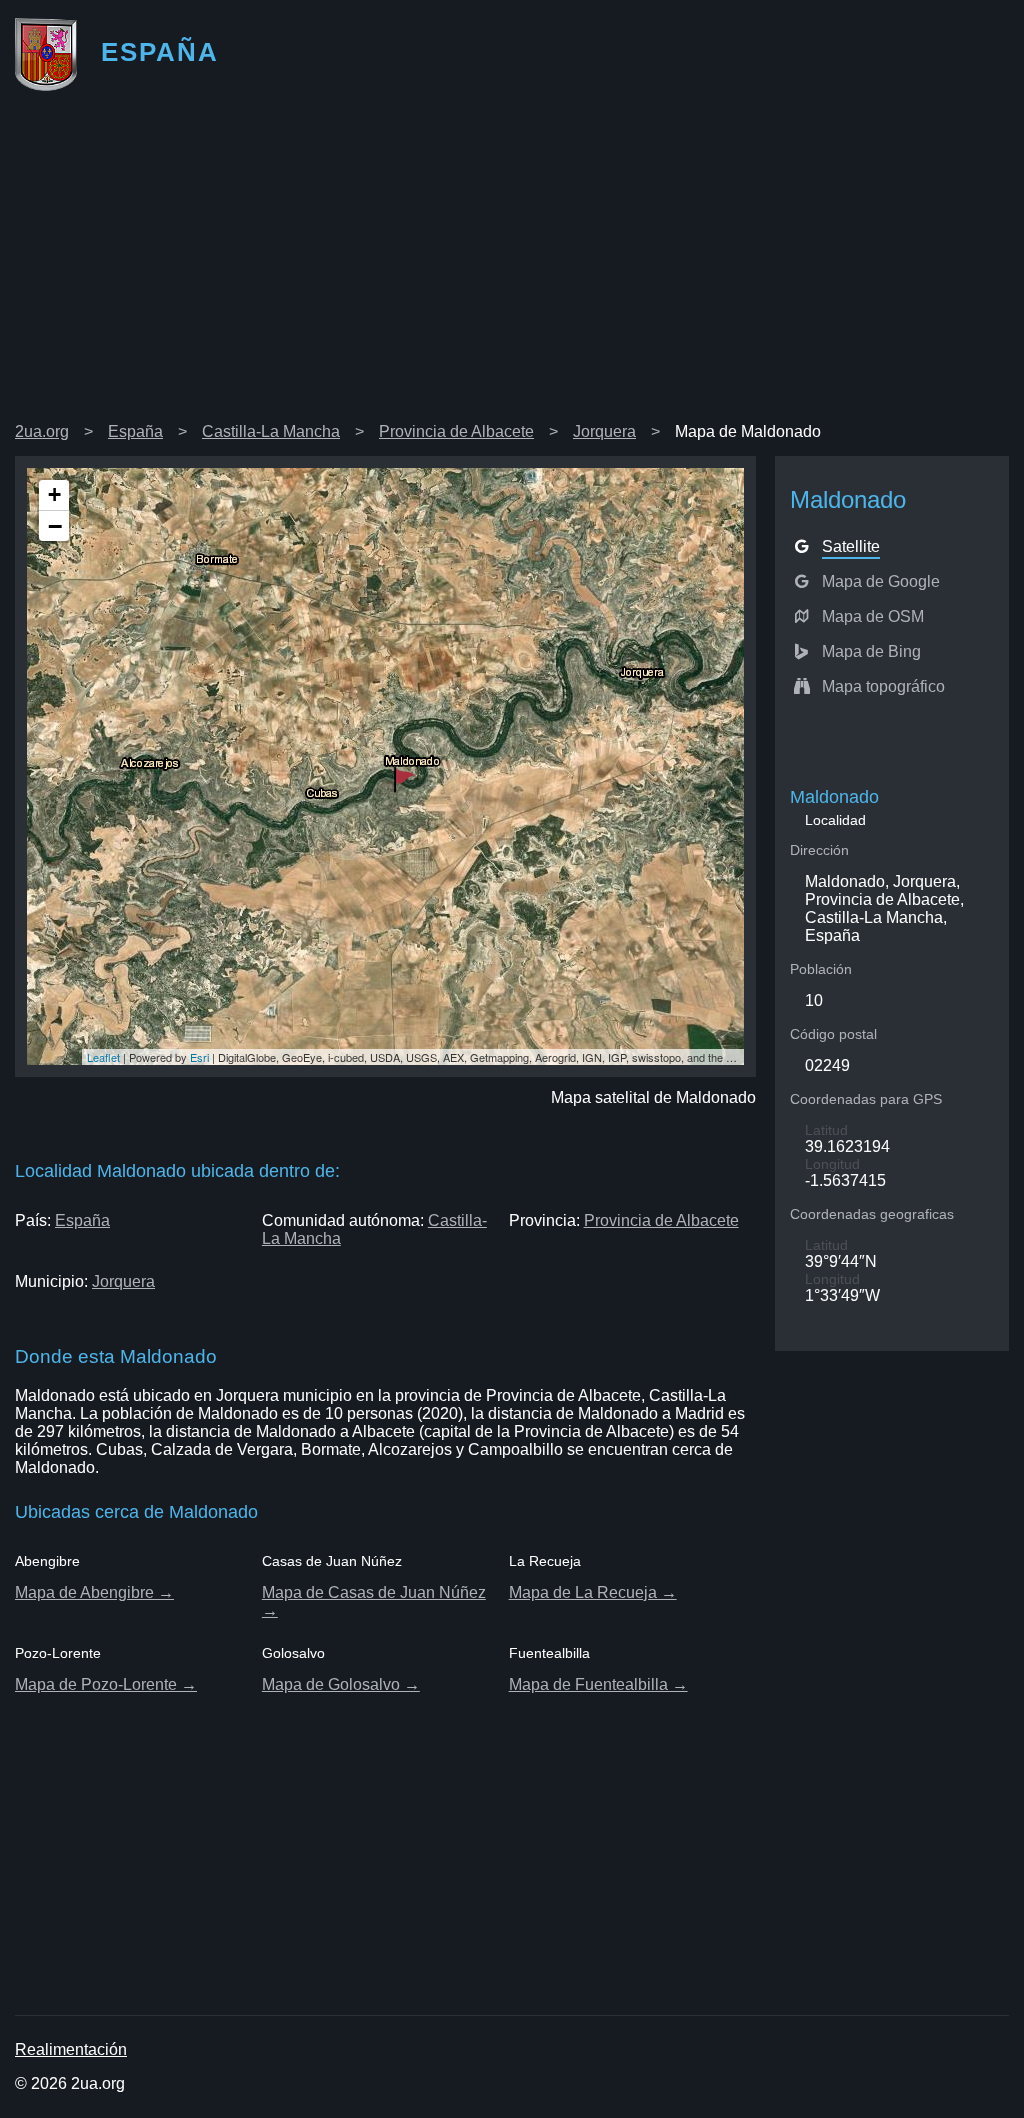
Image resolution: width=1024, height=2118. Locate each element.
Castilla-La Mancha (271, 431)
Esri (199, 1057)
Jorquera (604, 431)
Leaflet (103, 1057)
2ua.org (42, 431)
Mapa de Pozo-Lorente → (106, 1684)
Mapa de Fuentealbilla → (598, 1684)
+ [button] (54, 494)
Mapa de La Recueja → (593, 1592)
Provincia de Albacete (456, 431)
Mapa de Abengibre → (94, 1592)
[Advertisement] (512, 264)
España (135, 431)
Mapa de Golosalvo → (341, 1684)
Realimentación (71, 2049)
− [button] (55, 526)
